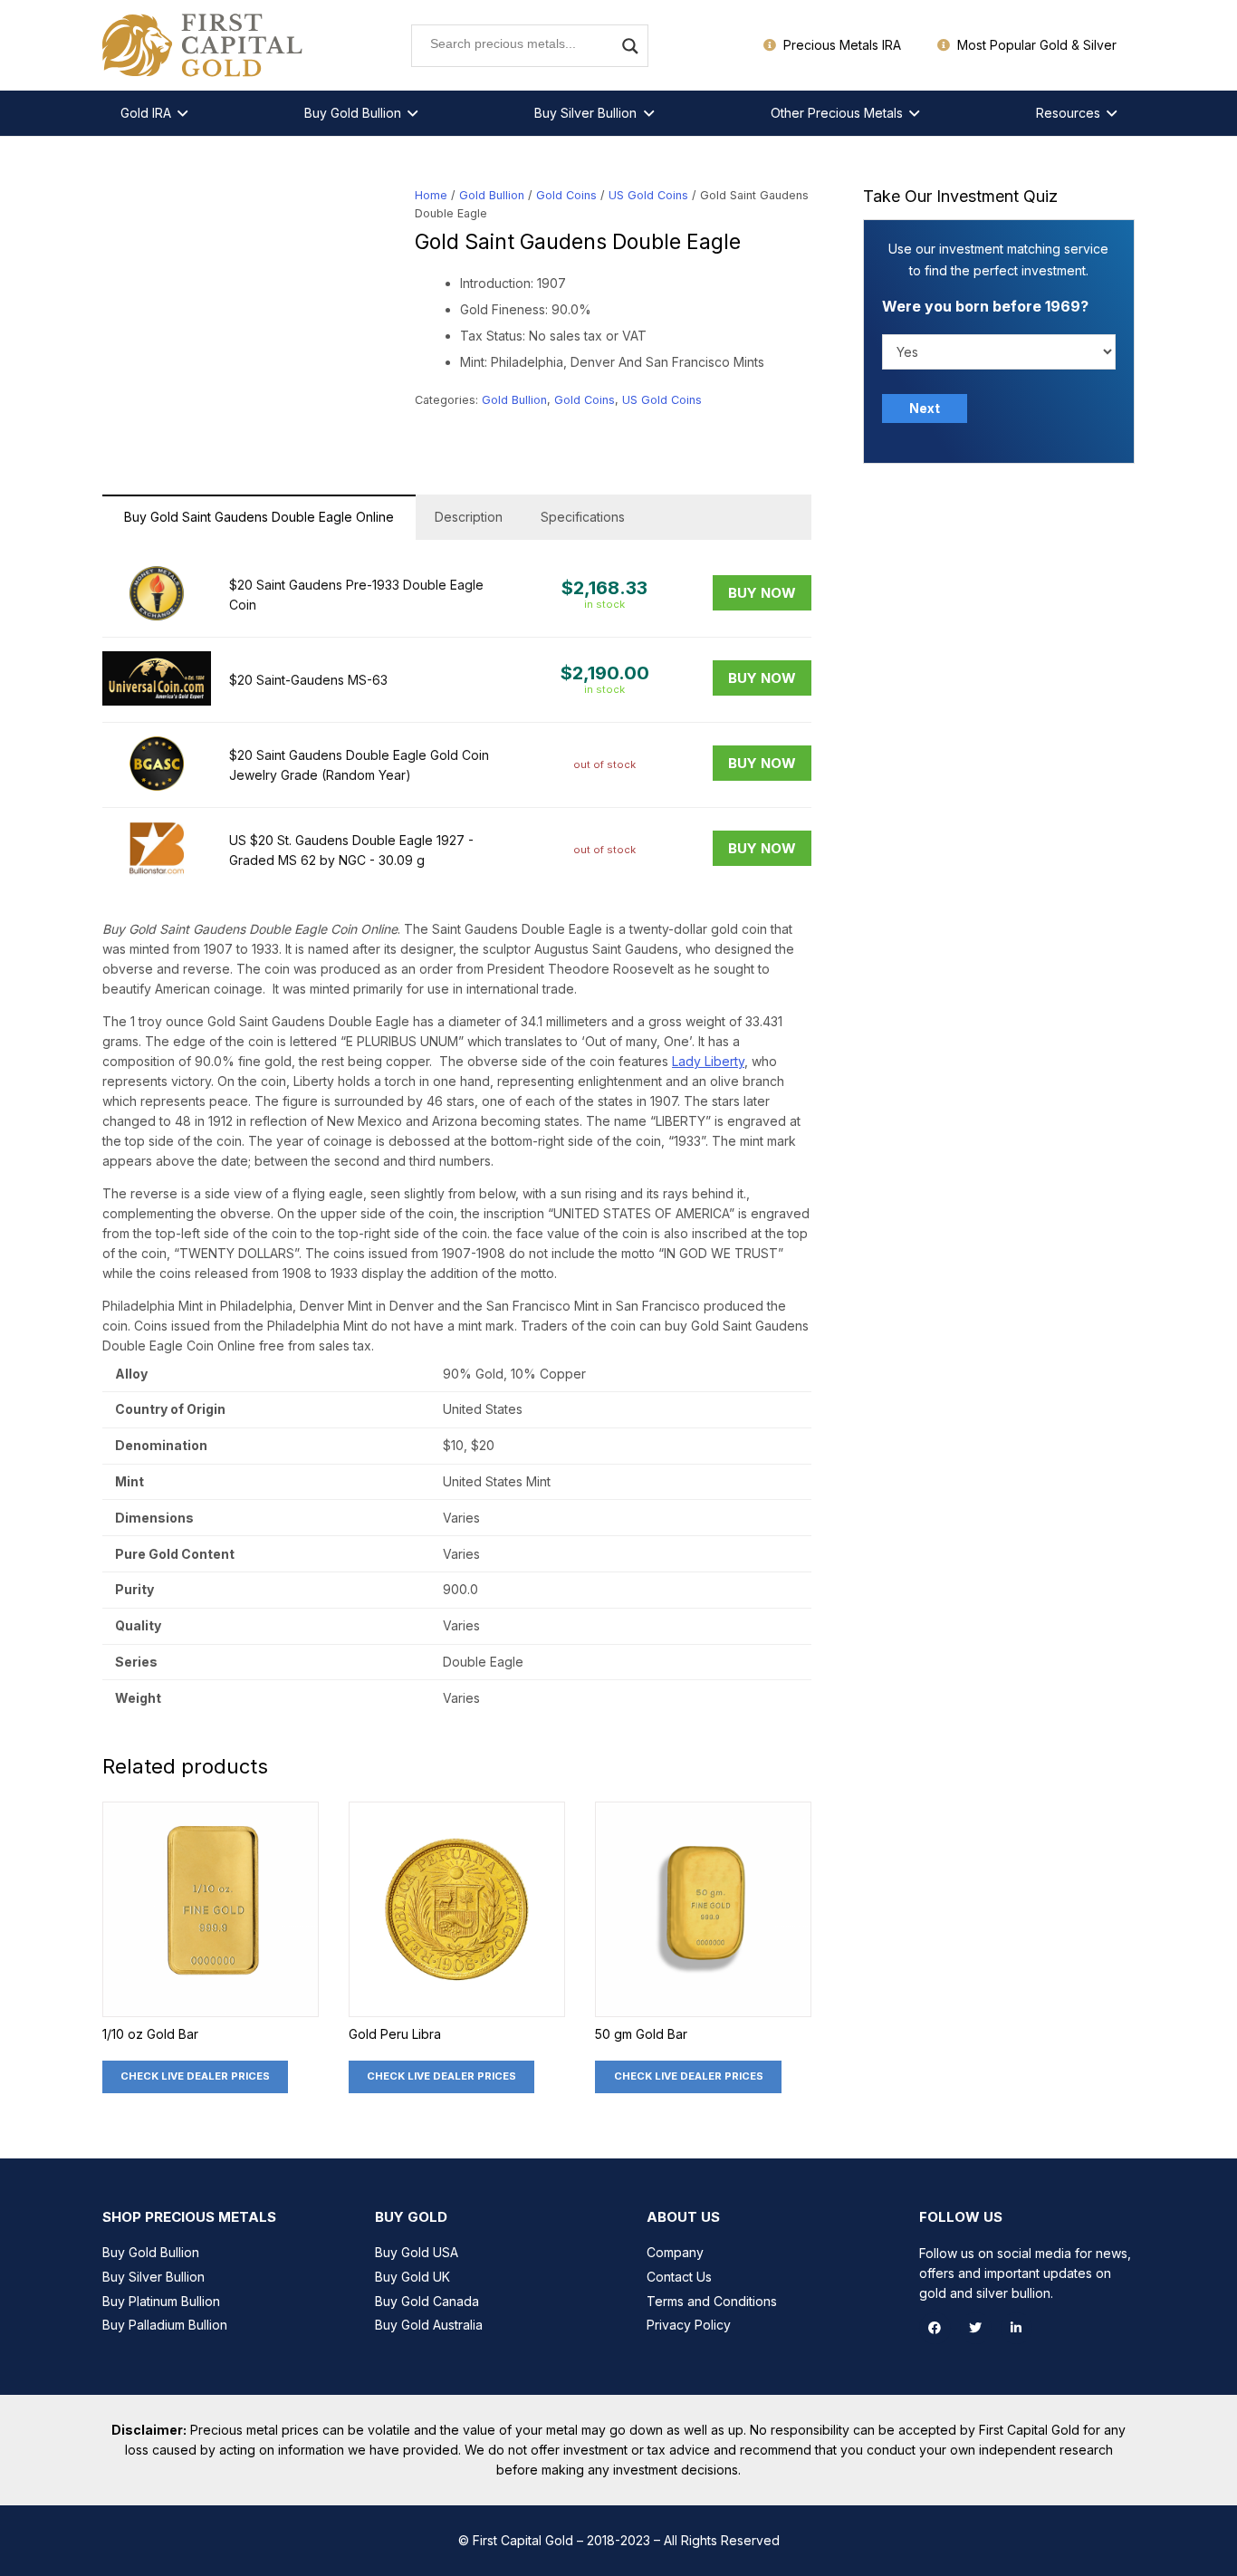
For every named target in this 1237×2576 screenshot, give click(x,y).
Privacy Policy (689, 2325)
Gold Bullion (492, 195)
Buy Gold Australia (429, 2325)
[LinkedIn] (1016, 2328)
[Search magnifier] (630, 46)
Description (469, 517)
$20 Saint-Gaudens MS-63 (308, 680)
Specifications (583, 517)
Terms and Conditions (712, 2301)
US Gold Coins (648, 195)
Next (925, 408)
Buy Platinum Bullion (161, 2301)
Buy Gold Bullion (151, 2252)
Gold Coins (566, 195)
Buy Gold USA (417, 2252)
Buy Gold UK (412, 2277)
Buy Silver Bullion (153, 2277)
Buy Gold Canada (427, 2301)
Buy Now (762, 593)
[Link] (203, 46)
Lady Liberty (708, 1061)
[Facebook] (935, 2328)
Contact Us (679, 2277)
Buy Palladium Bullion (165, 2325)
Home (431, 195)
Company (675, 2252)
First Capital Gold (523, 2540)
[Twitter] (976, 2328)
